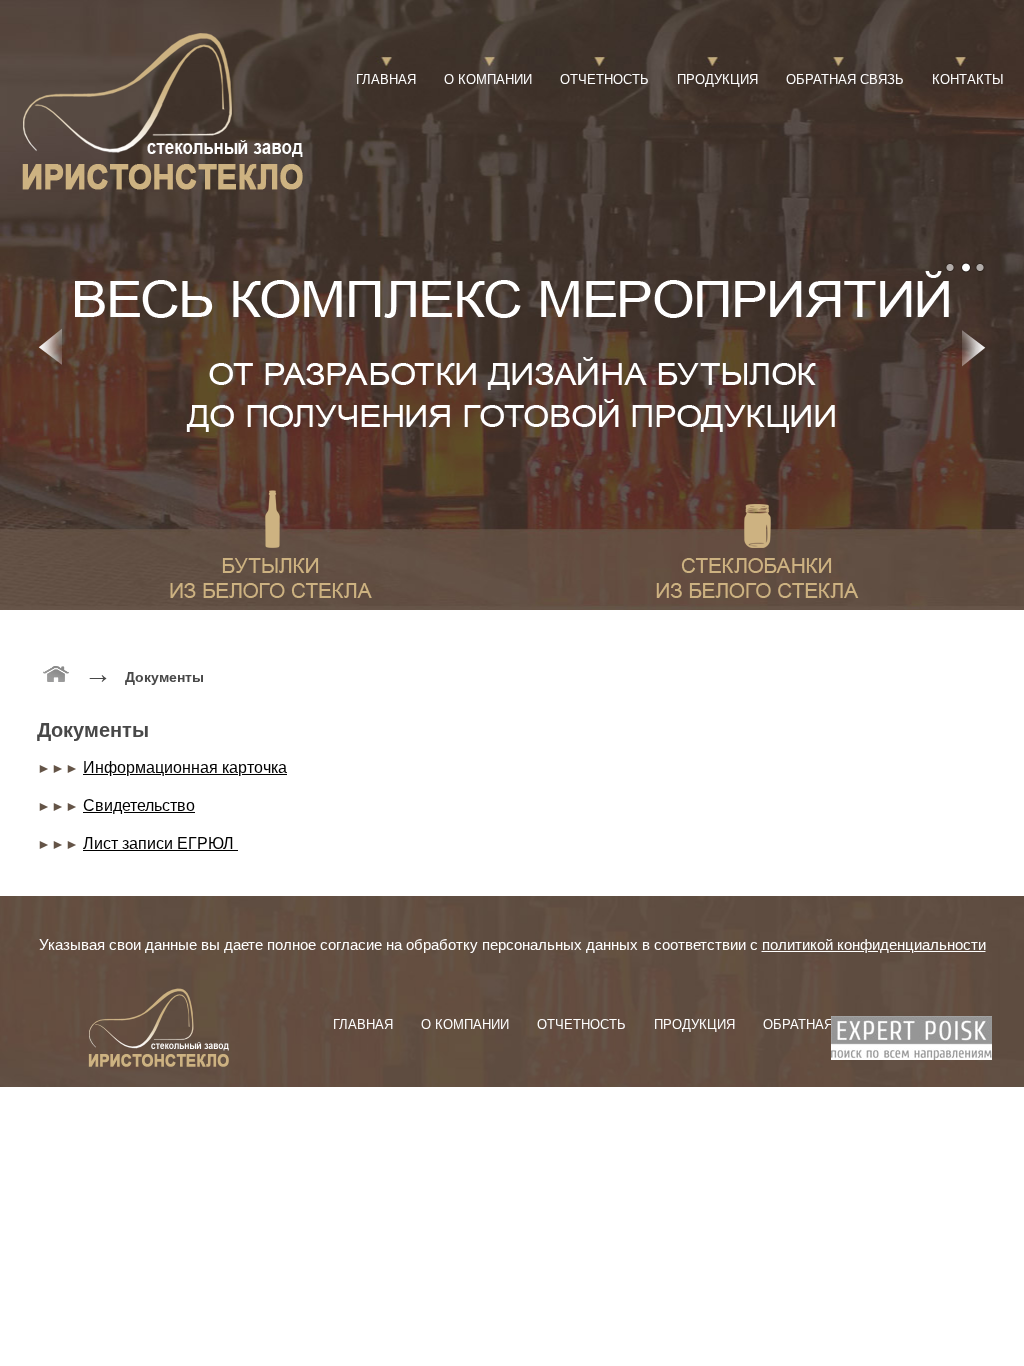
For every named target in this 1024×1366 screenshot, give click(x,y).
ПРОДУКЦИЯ (717, 79)
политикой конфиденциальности (874, 944)
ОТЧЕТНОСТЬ (604, 79)
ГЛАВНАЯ (386, 79)
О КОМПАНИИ (488, 79)
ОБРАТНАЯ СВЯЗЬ (845, 79)
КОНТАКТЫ (968, 79)
